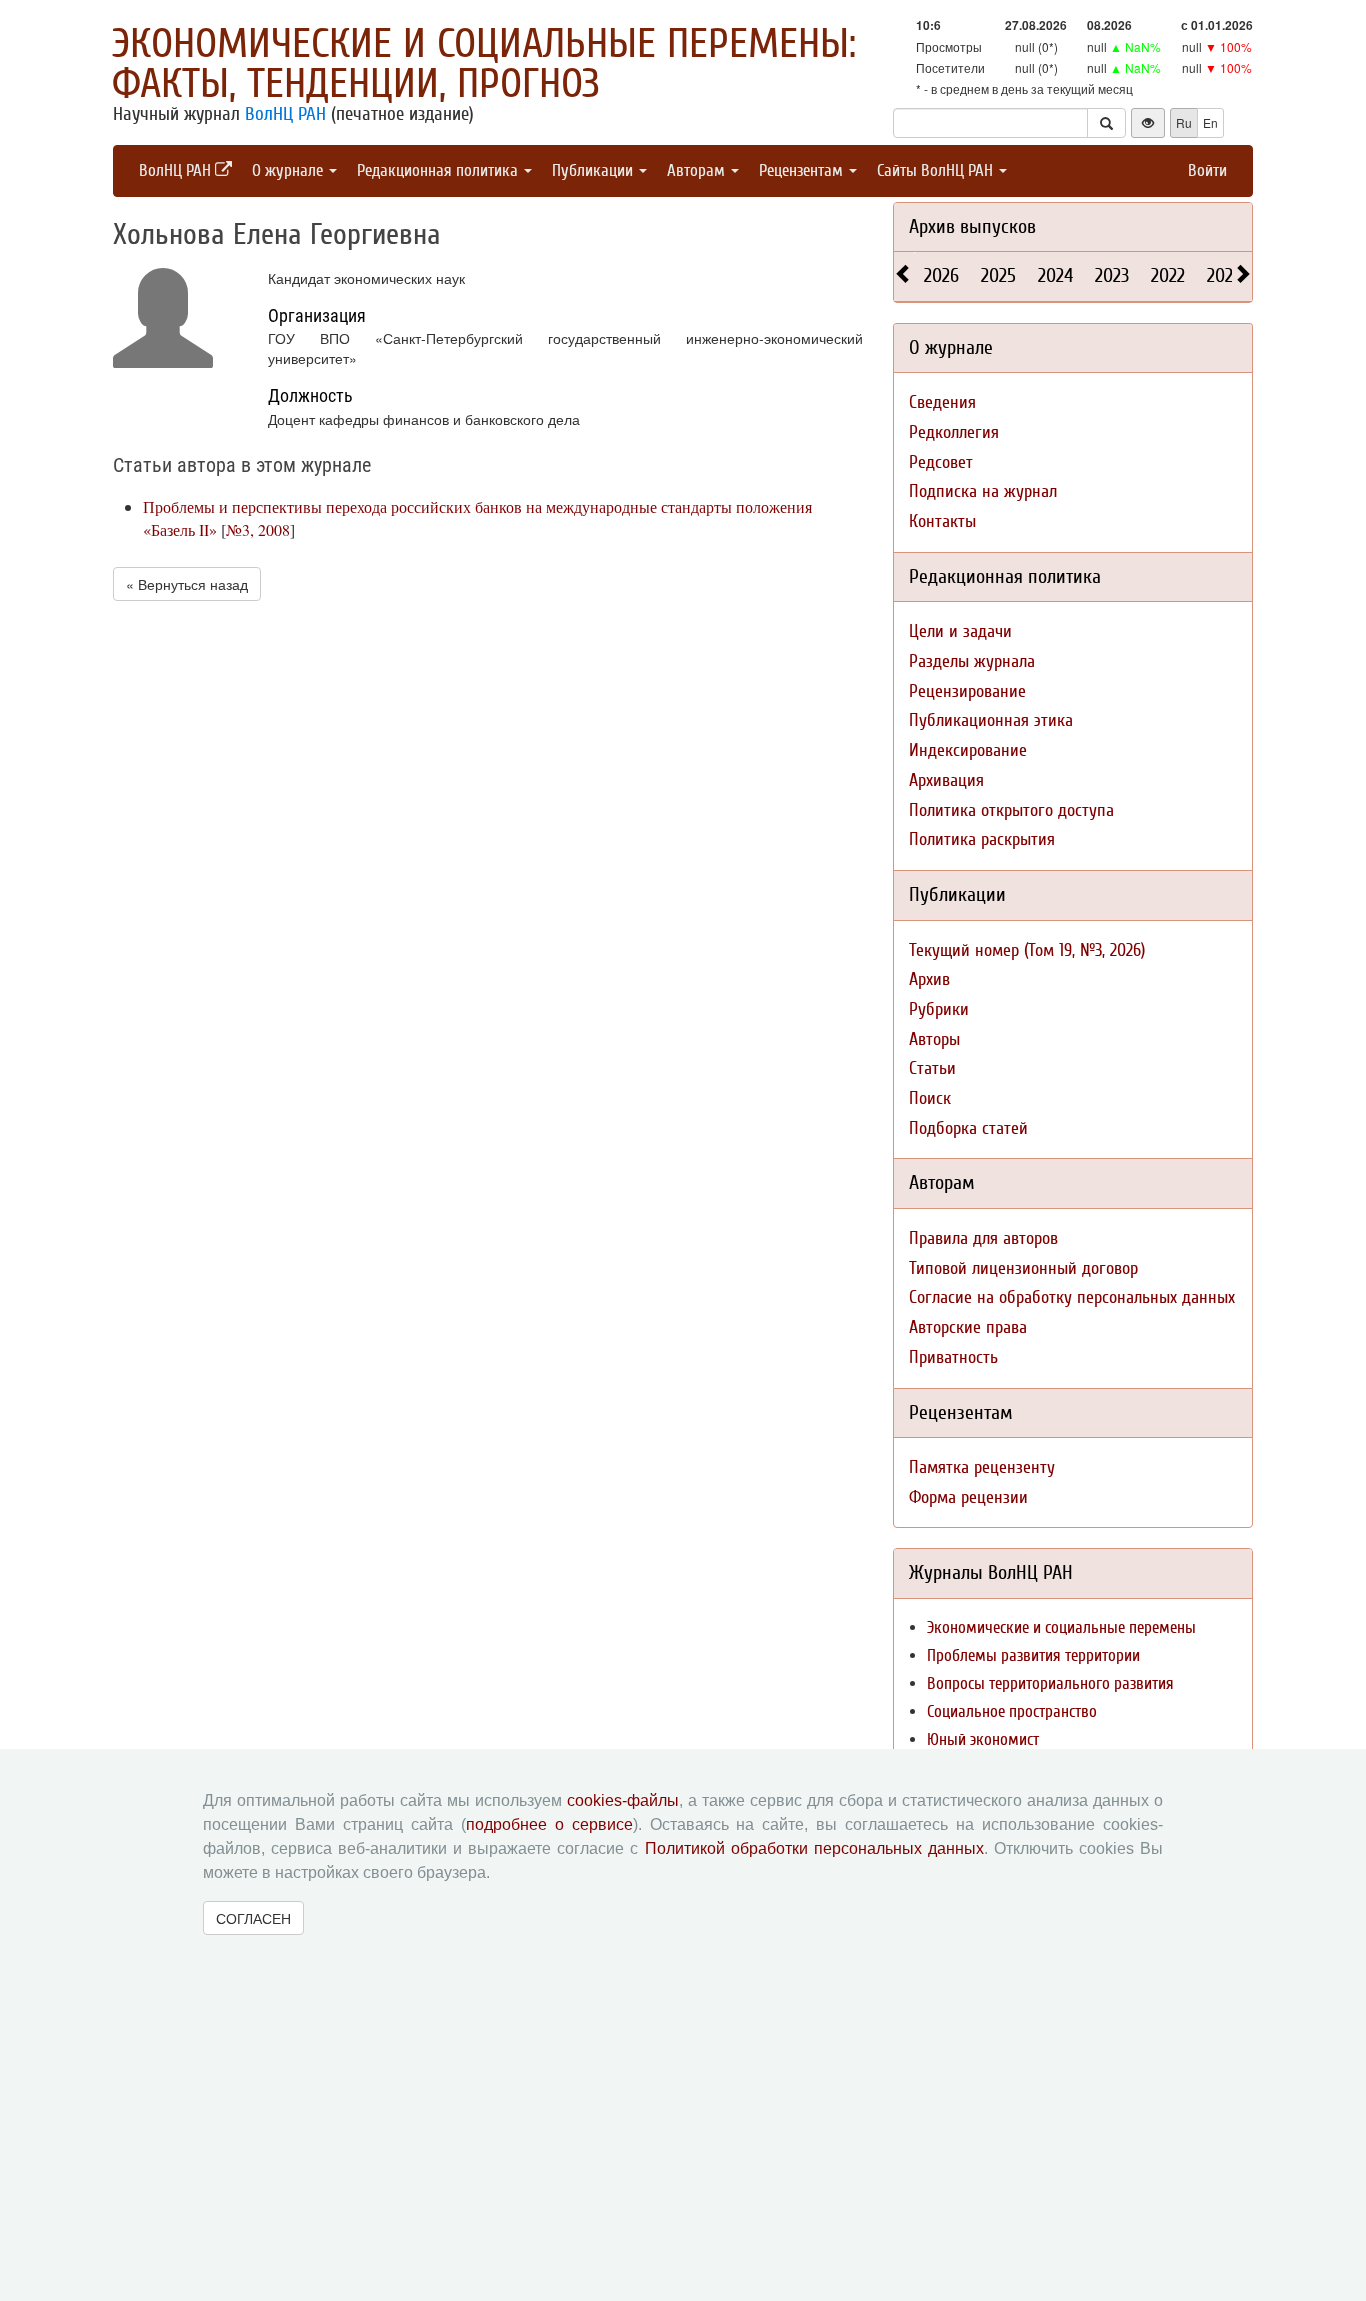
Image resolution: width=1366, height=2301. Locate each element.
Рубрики (939, 1009)
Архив (929, 979)
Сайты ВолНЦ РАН (937, 170)
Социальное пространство (1012, 1711)
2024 (1055, 275)
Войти (1207, 170)
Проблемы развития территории (1033, 1655)
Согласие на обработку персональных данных (1072, 1297)
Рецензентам (803, 170)
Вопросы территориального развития (1050, 1683)
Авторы (934, 1039)
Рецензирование (967, 691)
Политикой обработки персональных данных (814, 1848)
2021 (1223, 275)
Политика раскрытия (982, 839)
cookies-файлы (623, 1800)
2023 (1112, 275)
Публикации (594, 170)
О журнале (289, 170)
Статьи (932, 1068)
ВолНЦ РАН (285, 114)
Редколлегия (954, 432)
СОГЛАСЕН (253, 1918)
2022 (1168, 275)
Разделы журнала (972, 661)
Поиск (930, 1098)
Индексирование (968, 750)
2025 (998, 275)
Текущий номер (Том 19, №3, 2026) (1027, 950)
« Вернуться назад (187, 584)
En (1210, 122)
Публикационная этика (991, 720)
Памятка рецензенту (982, 1467)
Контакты (942, 521)
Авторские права (968, 1327)
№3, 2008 (258, 529)
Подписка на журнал (983, 491)
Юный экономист (983, 1739)
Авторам (698, 170)
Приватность (953, 1357)
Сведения (942, 402)
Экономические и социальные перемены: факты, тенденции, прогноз (484, 64)
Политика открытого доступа (1011, 810)
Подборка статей (968, 1128)
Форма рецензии (968, 1497)
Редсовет (941, 462)
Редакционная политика (439, 170)
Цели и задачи (960, 631)
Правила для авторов (983, 1238)
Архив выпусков (972, 226)
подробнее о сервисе (549, 1824)
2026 (941, 275)
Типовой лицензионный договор (1023, 1268)
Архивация (946, 780)
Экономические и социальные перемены (1061, 1627)
